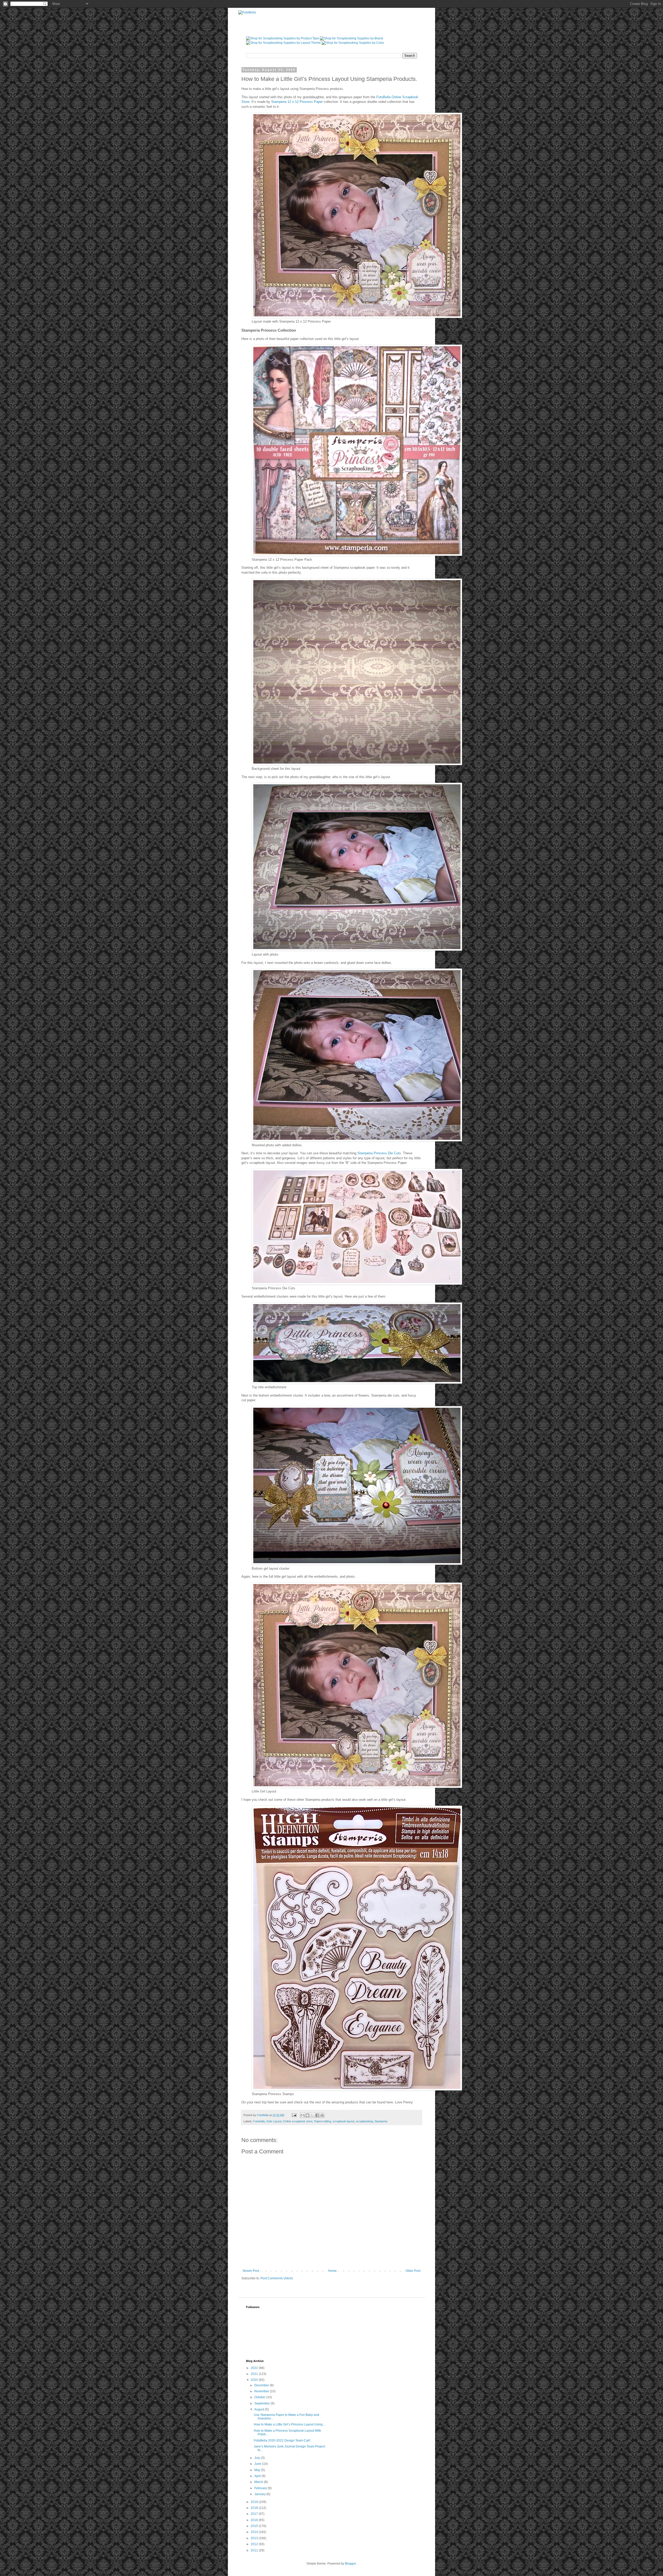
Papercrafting (323, 2121)
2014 (255, 2532)
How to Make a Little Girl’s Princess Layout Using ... (290, 2424)
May (258, 2470)
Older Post (413, 2271)
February (261, 2488)
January (260, 2494)
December (262, 2385)
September (262, 2403)
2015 (255, 2526)
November (262, 2391)
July (258, 2458)
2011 (255, 2550)
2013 (255, 2538)
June (258, 2464)
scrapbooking (364, 2121)
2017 (255, 2514)
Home (332, 2271)
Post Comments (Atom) (277, 2278)
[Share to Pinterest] (322, 2115)
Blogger (350, 2564)
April (258, 2476)
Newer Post (251, 2271)
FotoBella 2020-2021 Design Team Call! (282, 2440)
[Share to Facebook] (317, 2115)
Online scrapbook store (298, 2121)
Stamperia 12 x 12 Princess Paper (297, 102)
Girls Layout (274, 2121)
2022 (255, 2368)
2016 (255, 2520)
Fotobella (259, 2121)
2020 (255, 2380)
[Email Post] (294, 2115)
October (260, 2397)
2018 (255, 2508)
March (259, 2482)
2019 (255, 2502)
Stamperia (381, 2121)
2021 (255, 2374)
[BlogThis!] (307, 2115)
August (260, 2409)
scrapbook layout (343, 2121)
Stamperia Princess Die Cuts (379, 1153)
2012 (255, 2544)
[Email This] (302, 2115)
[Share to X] (312, 2115)
